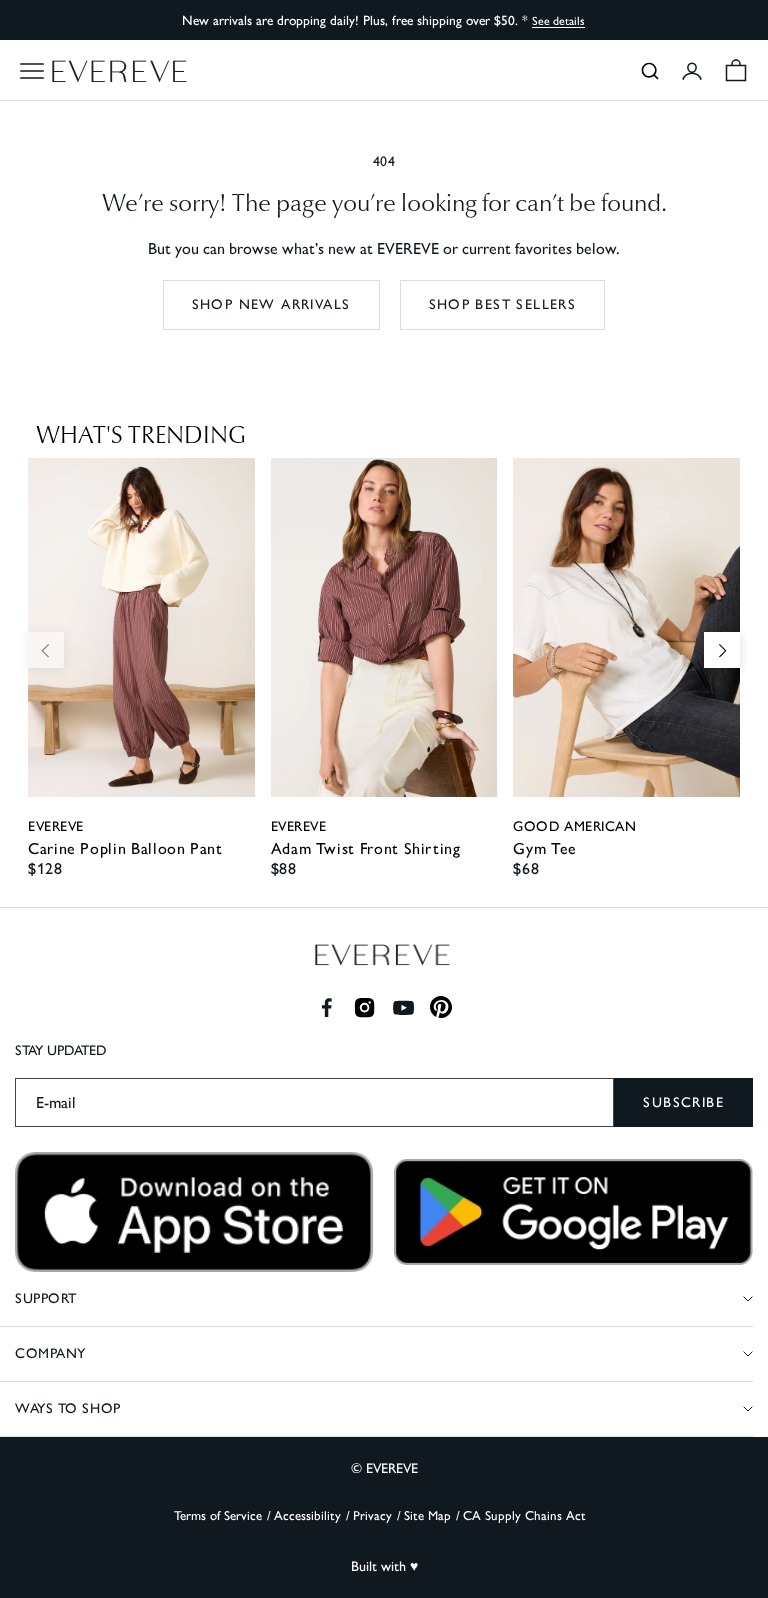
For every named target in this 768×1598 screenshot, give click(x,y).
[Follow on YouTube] (403, 1007)
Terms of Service (218, 1515)
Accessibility (307, 1515)
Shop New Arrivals (271, 304)
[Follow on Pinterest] (441, 1007)
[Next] (722, 650)
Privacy (372, 1515)
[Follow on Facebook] (326, 1007)
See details (558, 21)
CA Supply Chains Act (524, 1515)
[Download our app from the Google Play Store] (573, 1212)
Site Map (427, 1515)
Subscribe (683, 1102)
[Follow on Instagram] (364, 1007)
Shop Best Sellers (503, 304)
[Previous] (46, 650)
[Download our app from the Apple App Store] (194, 1212)
